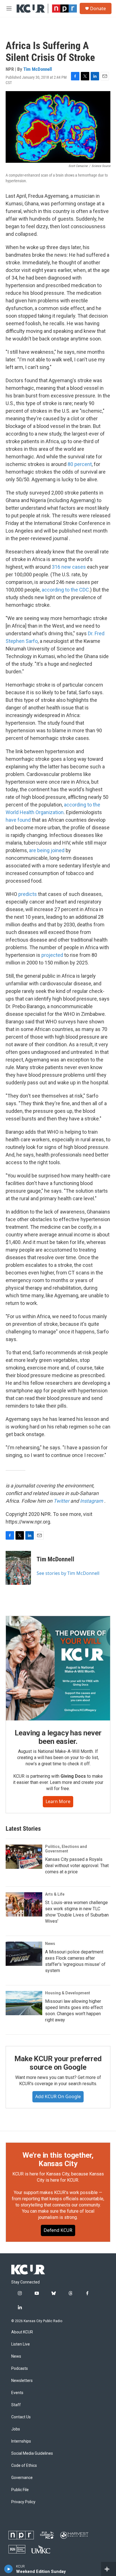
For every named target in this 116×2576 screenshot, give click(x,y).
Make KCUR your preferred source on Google (58, 2063)
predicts (28, 894)
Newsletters (22, 2381)
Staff (16, 2405)
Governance (22, 2478)
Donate (98, 8)
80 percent (80, 464)
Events (17, 2393)
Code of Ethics (24, 2466)
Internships (21, 2441)
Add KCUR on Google (58, 2096)
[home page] (28, 2270)
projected (52, 955)
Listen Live (21, 2344)
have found (18, 820)
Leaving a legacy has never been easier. (58, 1737)
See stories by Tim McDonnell (68, 1573)
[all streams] (109, 2569)
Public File (20, 2490)
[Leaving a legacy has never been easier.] (58, 1668)
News (50, 1944)
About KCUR (22, 2332)
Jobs (16, 2429)
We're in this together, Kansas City (58, 2159)
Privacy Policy (23, 2502)
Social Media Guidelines (32, 2453)
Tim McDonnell (38, 69)
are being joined (47, 850)
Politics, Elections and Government (66, 1849)
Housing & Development (68, 1993)
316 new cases (69, 567)
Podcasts (20, 2369)
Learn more (58, 1801)
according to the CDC (65, 590)
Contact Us (21, 2417)
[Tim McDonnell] (18, 1568)
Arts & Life (55, 1894)
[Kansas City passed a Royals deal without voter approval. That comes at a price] (24, 1857)
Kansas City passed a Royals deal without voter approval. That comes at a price (77, 1866)
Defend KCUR (58, 2230)
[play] (9, 2569)
